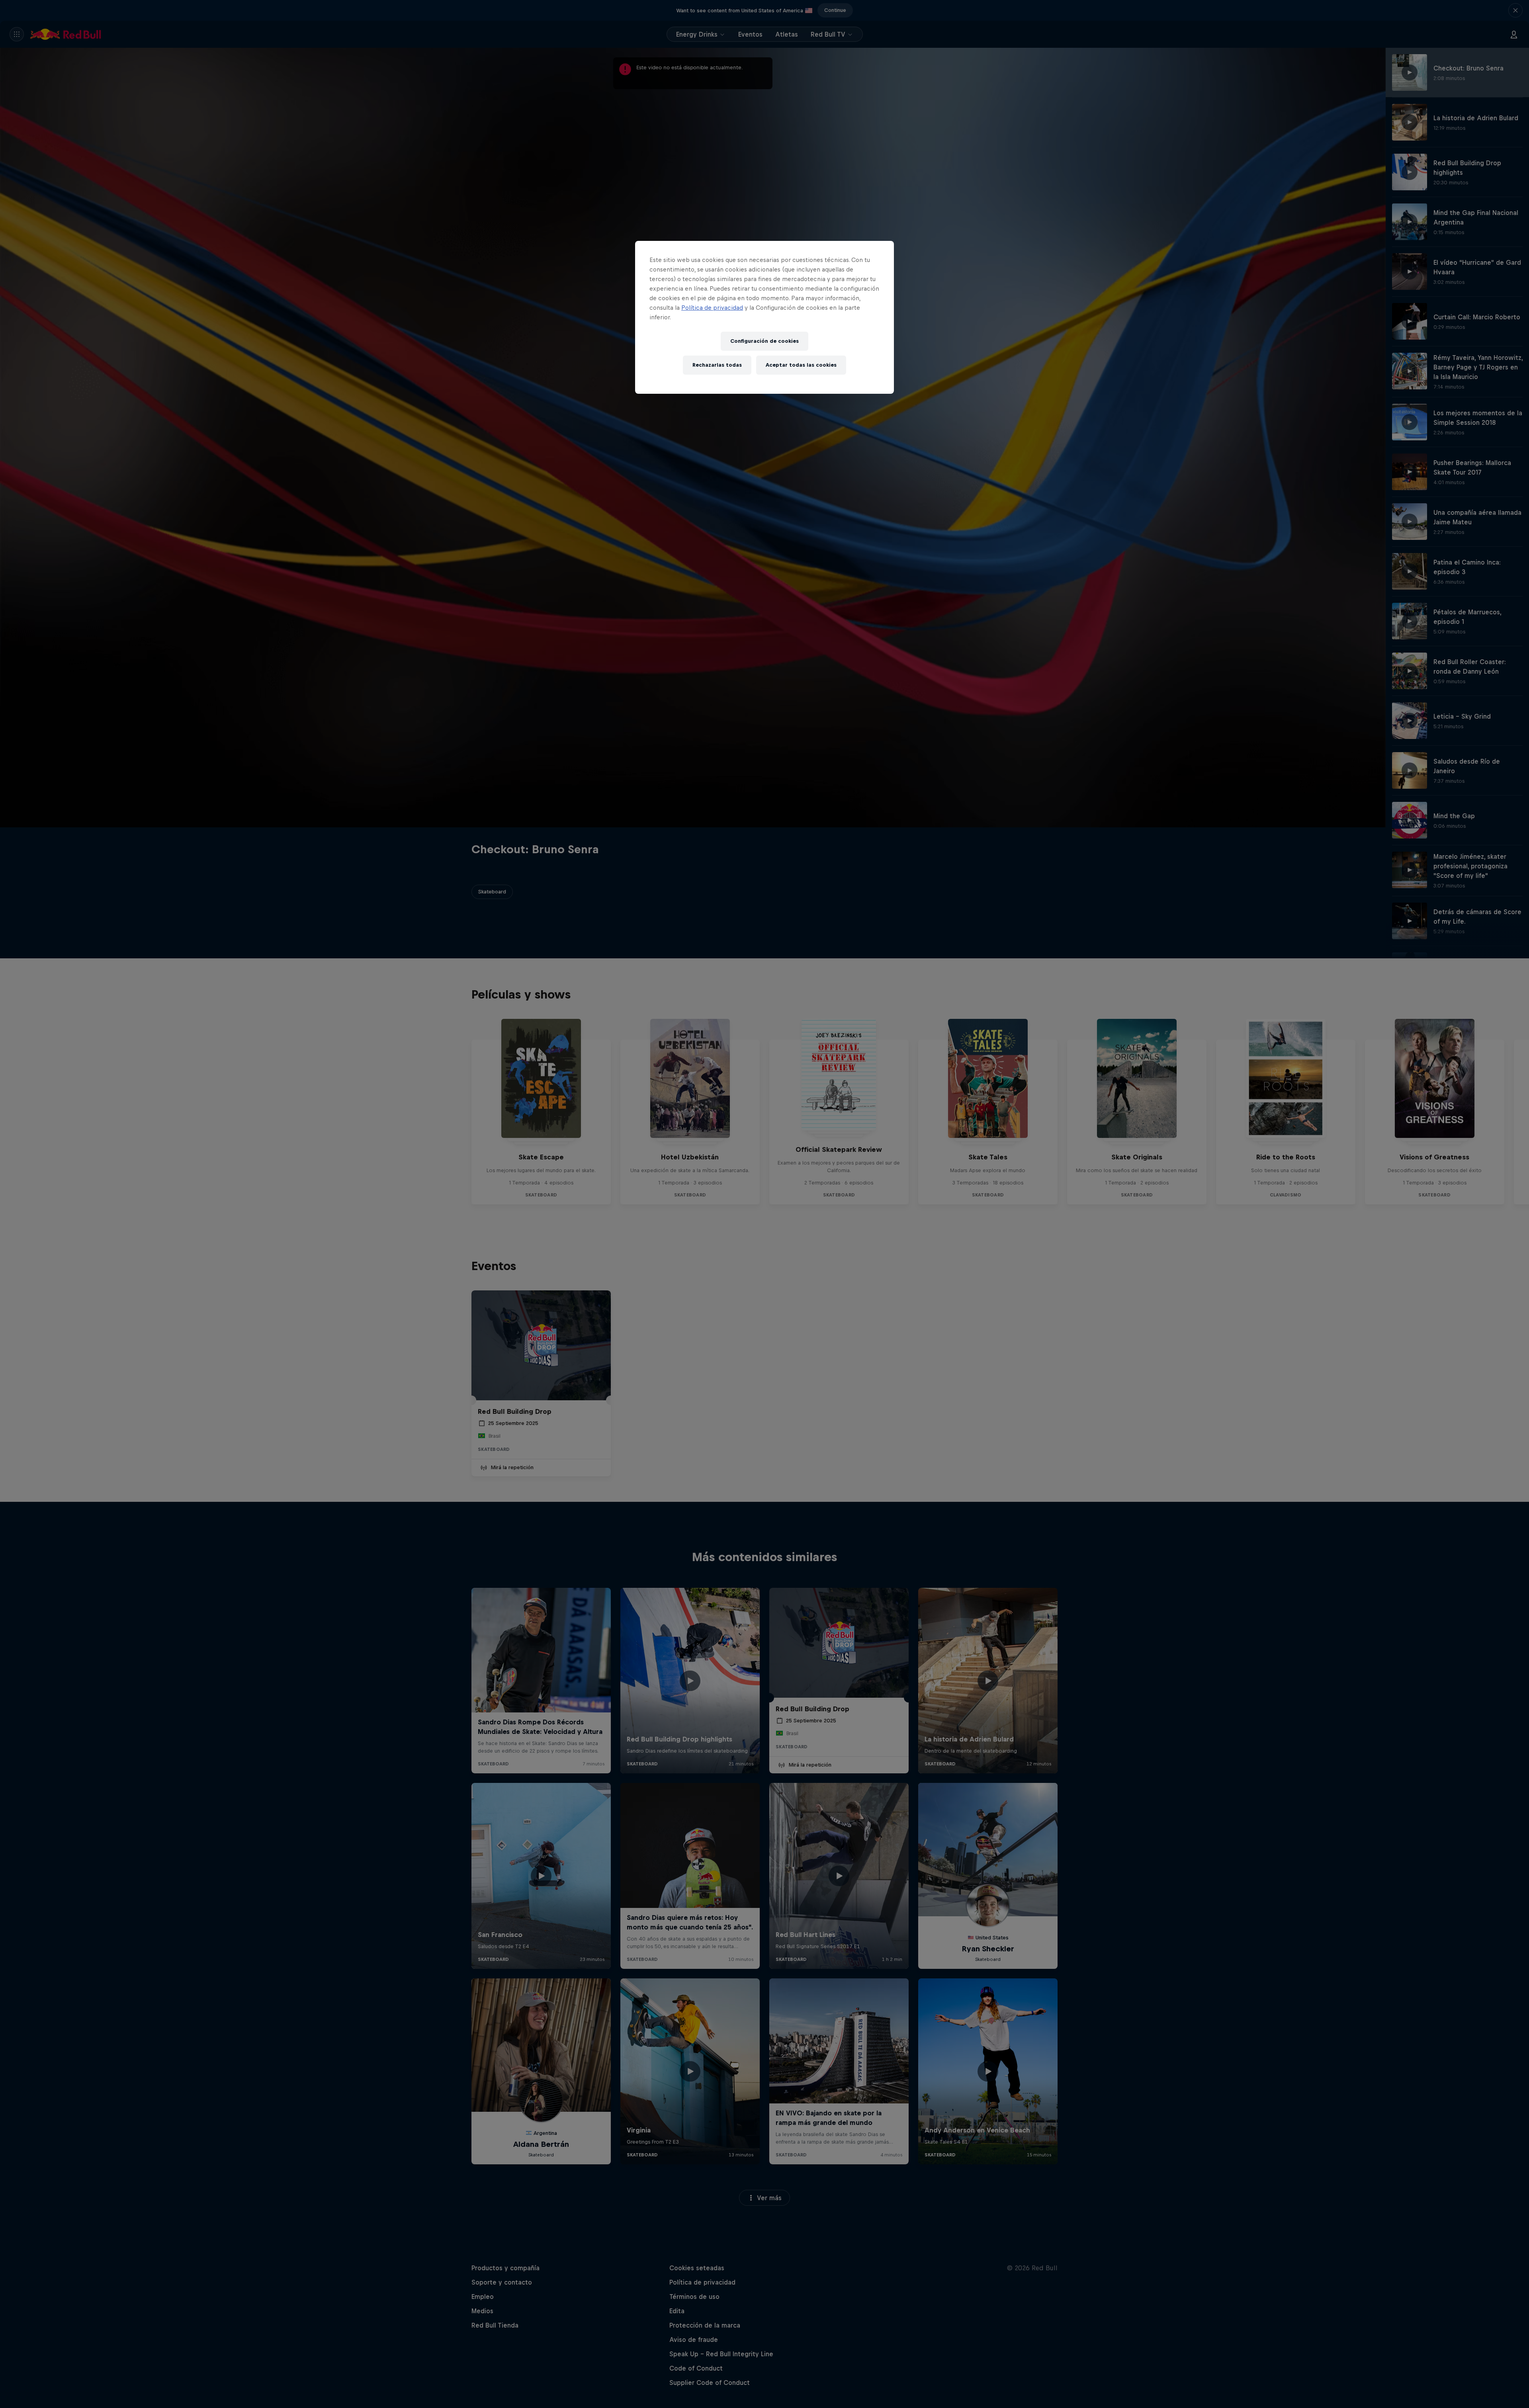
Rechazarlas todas (717, 365)
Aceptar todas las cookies (801, 365)
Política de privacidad (712, 308)
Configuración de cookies (764, 341)
